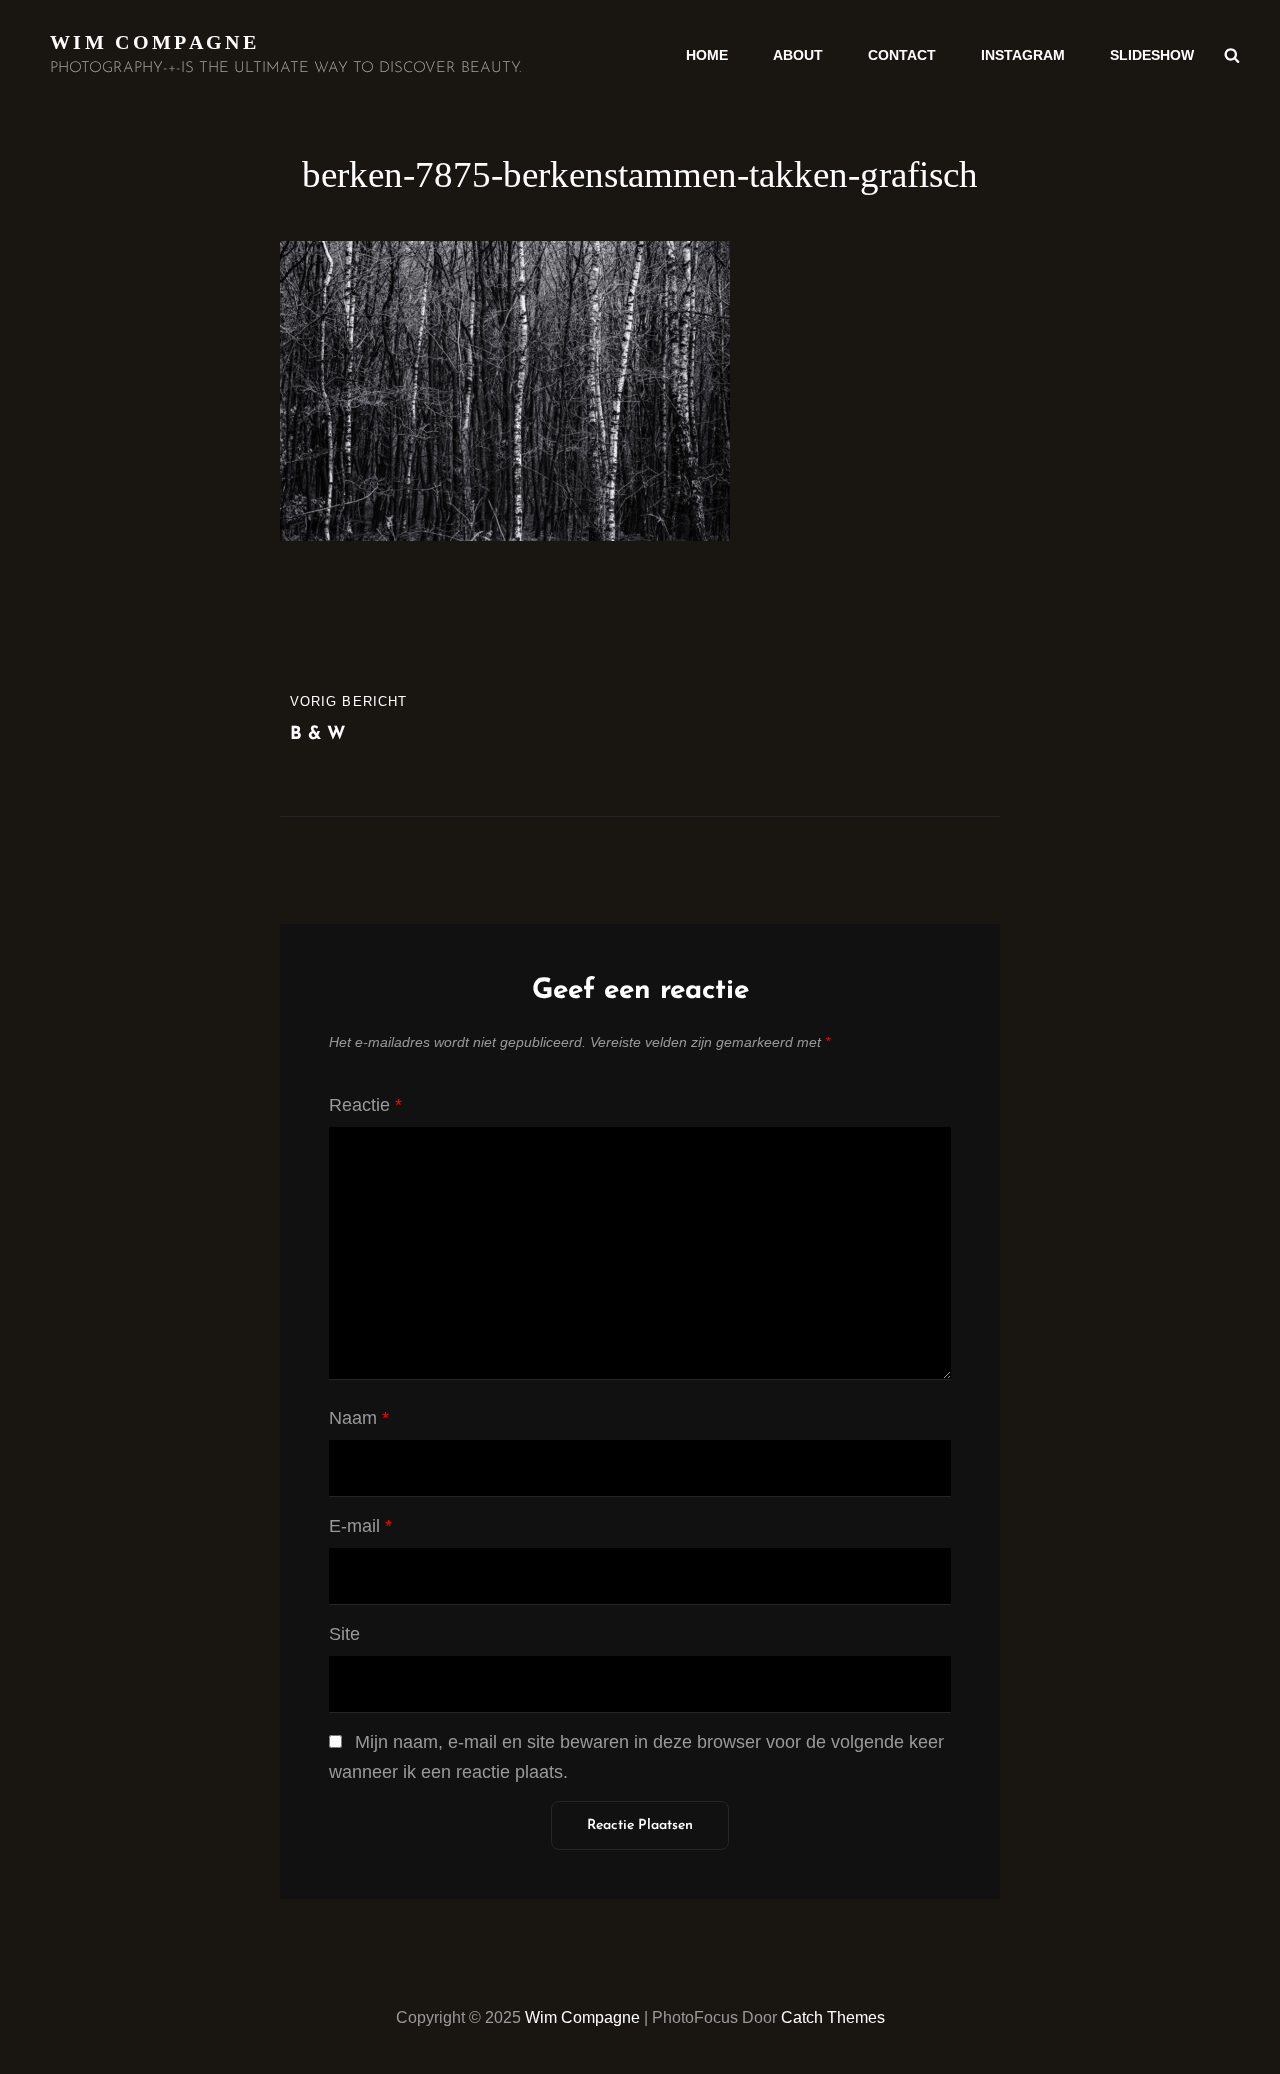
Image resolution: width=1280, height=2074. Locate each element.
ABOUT (798, 55)
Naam (359, 1418)
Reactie (365, 1105)
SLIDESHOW (1152, 55)
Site (344, 1634)
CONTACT (902, 55)
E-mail (360, 1526)
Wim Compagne (154, 42)
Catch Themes (833, 2017)
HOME (707, 55)
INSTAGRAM (1023, 55)
